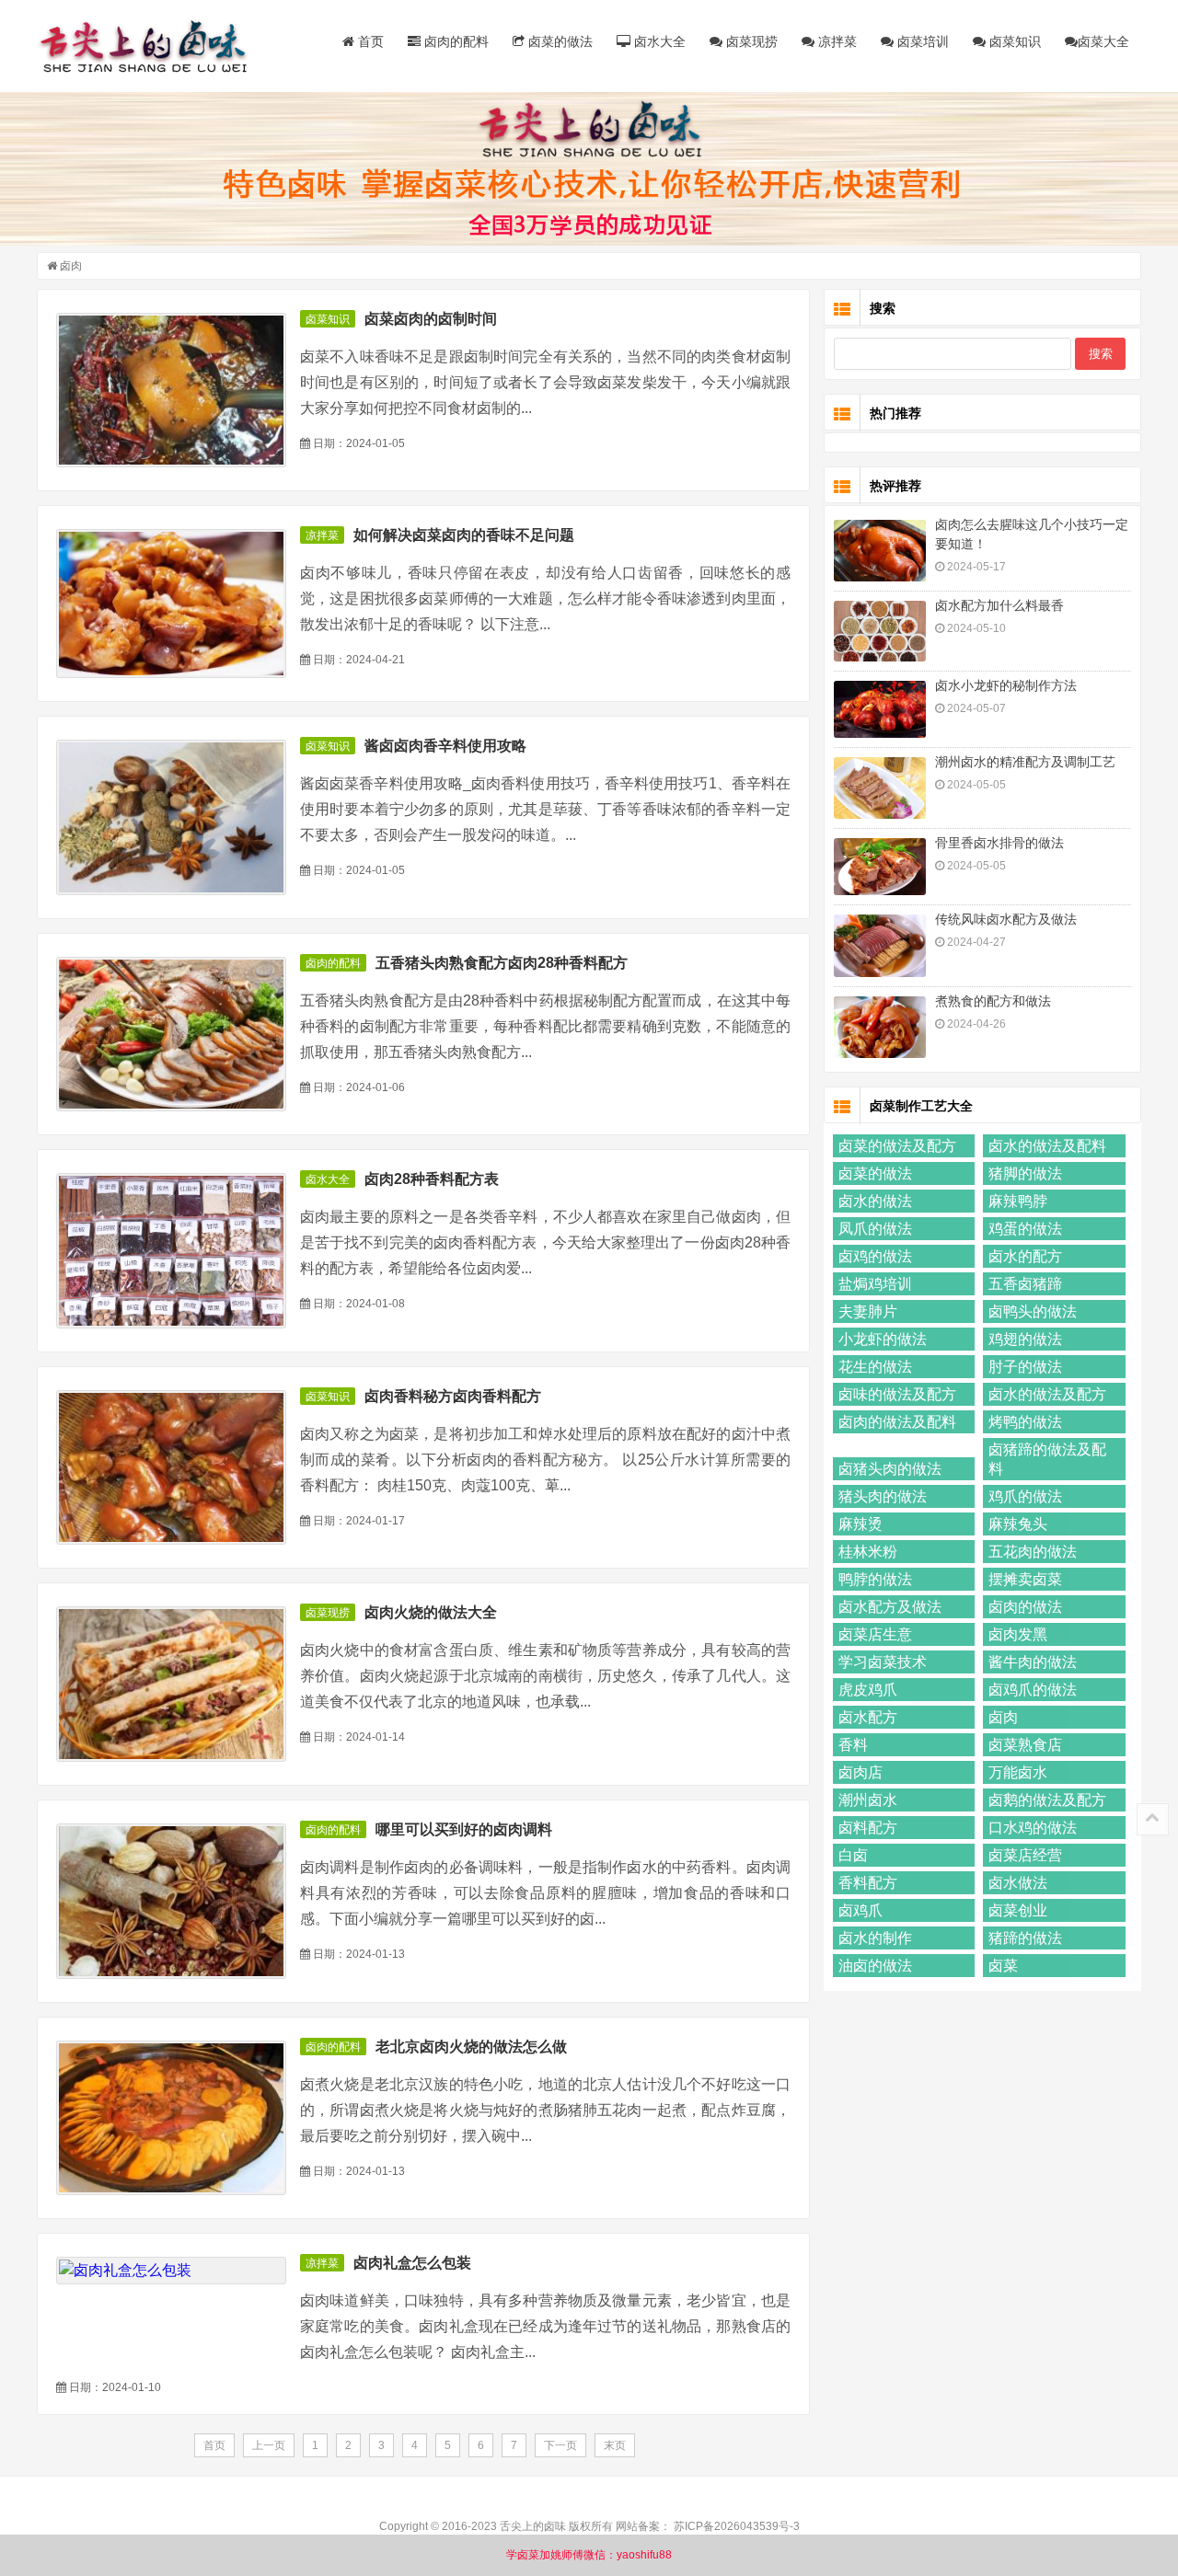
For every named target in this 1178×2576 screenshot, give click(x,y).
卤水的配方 (1025, 1256)
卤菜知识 (1013, 41)
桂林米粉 (868, 1552)
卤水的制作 (875, 1938)
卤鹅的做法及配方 (1047, 1800)
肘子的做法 (1025, 1367)
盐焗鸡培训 (875, 1284)
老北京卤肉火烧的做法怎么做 (471, 2047)
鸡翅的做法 (1025, 1339)
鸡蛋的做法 (1025, 1229)
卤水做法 (1018, 1883)
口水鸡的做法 (1033, 1828)
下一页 (560, 2445)
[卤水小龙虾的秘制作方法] (880, 709)
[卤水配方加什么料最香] (880, 632)
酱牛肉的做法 (1033, 1662)
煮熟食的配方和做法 (993, 1001)
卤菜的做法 (559, 41)
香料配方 (868, 1883)
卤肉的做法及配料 (897, 1422)
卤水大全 (658, 41)
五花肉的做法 (1033, 1552)
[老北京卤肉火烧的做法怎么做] (171, 2118)
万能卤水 (1018, 1772)
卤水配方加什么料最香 (999, 605)
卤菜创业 (1018, 1910)
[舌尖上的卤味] (152, 46)
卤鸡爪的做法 (1033, 1690)
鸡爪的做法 (1025, 1496)
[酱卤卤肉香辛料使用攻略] (171, 817)
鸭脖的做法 (875, 1579)
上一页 (269, 2445)
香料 (853, 1745)
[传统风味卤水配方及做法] (880, 946)
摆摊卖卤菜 (1025, 1579)
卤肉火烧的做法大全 (431, 1612)
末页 (615, 2445)
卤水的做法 (875, 1201)
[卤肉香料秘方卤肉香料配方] (171, 1468)
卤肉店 (860, 1772)
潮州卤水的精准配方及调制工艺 (1025, 762)
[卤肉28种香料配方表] (171, 1251)
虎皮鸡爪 (868, 1690)
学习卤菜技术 (883, 1662)
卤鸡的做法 (875, 1256)
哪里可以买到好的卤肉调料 (464, 1829)
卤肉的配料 (455, 41)
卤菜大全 (1103, 41)
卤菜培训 (921, 41)
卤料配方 (868, 1828)
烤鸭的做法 (1025, 1422)
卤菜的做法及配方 (897, 1146)
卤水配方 (868, 1717)
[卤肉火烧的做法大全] (171, 1684)
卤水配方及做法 (890, 1607)
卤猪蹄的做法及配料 (1047, 1459)
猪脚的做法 (1025, 1173)
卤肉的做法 (1025, 1607)
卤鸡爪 (860, 1910)
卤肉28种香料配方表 (432, 1179)
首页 (369, 41)
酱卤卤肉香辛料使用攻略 (445, 746)
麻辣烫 (860, 1524)
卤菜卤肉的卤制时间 (431, 319)
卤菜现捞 (750, 41)
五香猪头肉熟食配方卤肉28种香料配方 (502, 963)
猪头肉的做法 (883, 1496)
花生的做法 (875, 1367)
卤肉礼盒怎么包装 (412, 2263)
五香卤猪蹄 (1025, 1284)
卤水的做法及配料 (1047, 1146)
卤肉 (1003, 1717)
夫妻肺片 (868, 1311)
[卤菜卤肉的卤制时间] (171, 391)
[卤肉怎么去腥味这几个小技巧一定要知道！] (880, 551)
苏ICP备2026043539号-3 (737, 2526)
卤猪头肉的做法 (890, 1469)
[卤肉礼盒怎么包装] (171, 2271)
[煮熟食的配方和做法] (880, 1027)
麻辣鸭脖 (1018, 1201)
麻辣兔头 (1018, 1524)
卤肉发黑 (1018, 1634)
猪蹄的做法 (1025, 1938)
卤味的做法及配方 (897, 1394)
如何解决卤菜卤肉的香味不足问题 (464, 535)
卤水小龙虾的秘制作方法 (1006, 685)
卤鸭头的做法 (1033, 1311)
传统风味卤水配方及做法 (1006, 919)
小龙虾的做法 (883, 1339)
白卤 (853, 1855)
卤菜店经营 (1025, 1855)
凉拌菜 (836, 41)
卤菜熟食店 (1025, 1745)
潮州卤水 (868, 1800)
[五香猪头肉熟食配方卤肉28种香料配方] (171, 1035)
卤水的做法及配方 (1047, 1394)
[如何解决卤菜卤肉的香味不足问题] (171, 604)
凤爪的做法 (875, 1229)
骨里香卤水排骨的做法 (999, 843)
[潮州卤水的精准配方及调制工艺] (880, 788)
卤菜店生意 (875, 1634)
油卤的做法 (875, 1966)
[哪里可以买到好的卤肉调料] (171, 1901)
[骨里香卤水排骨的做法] (880, 867)
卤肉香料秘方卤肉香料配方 (453, 1396)
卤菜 (1003, 1966)
